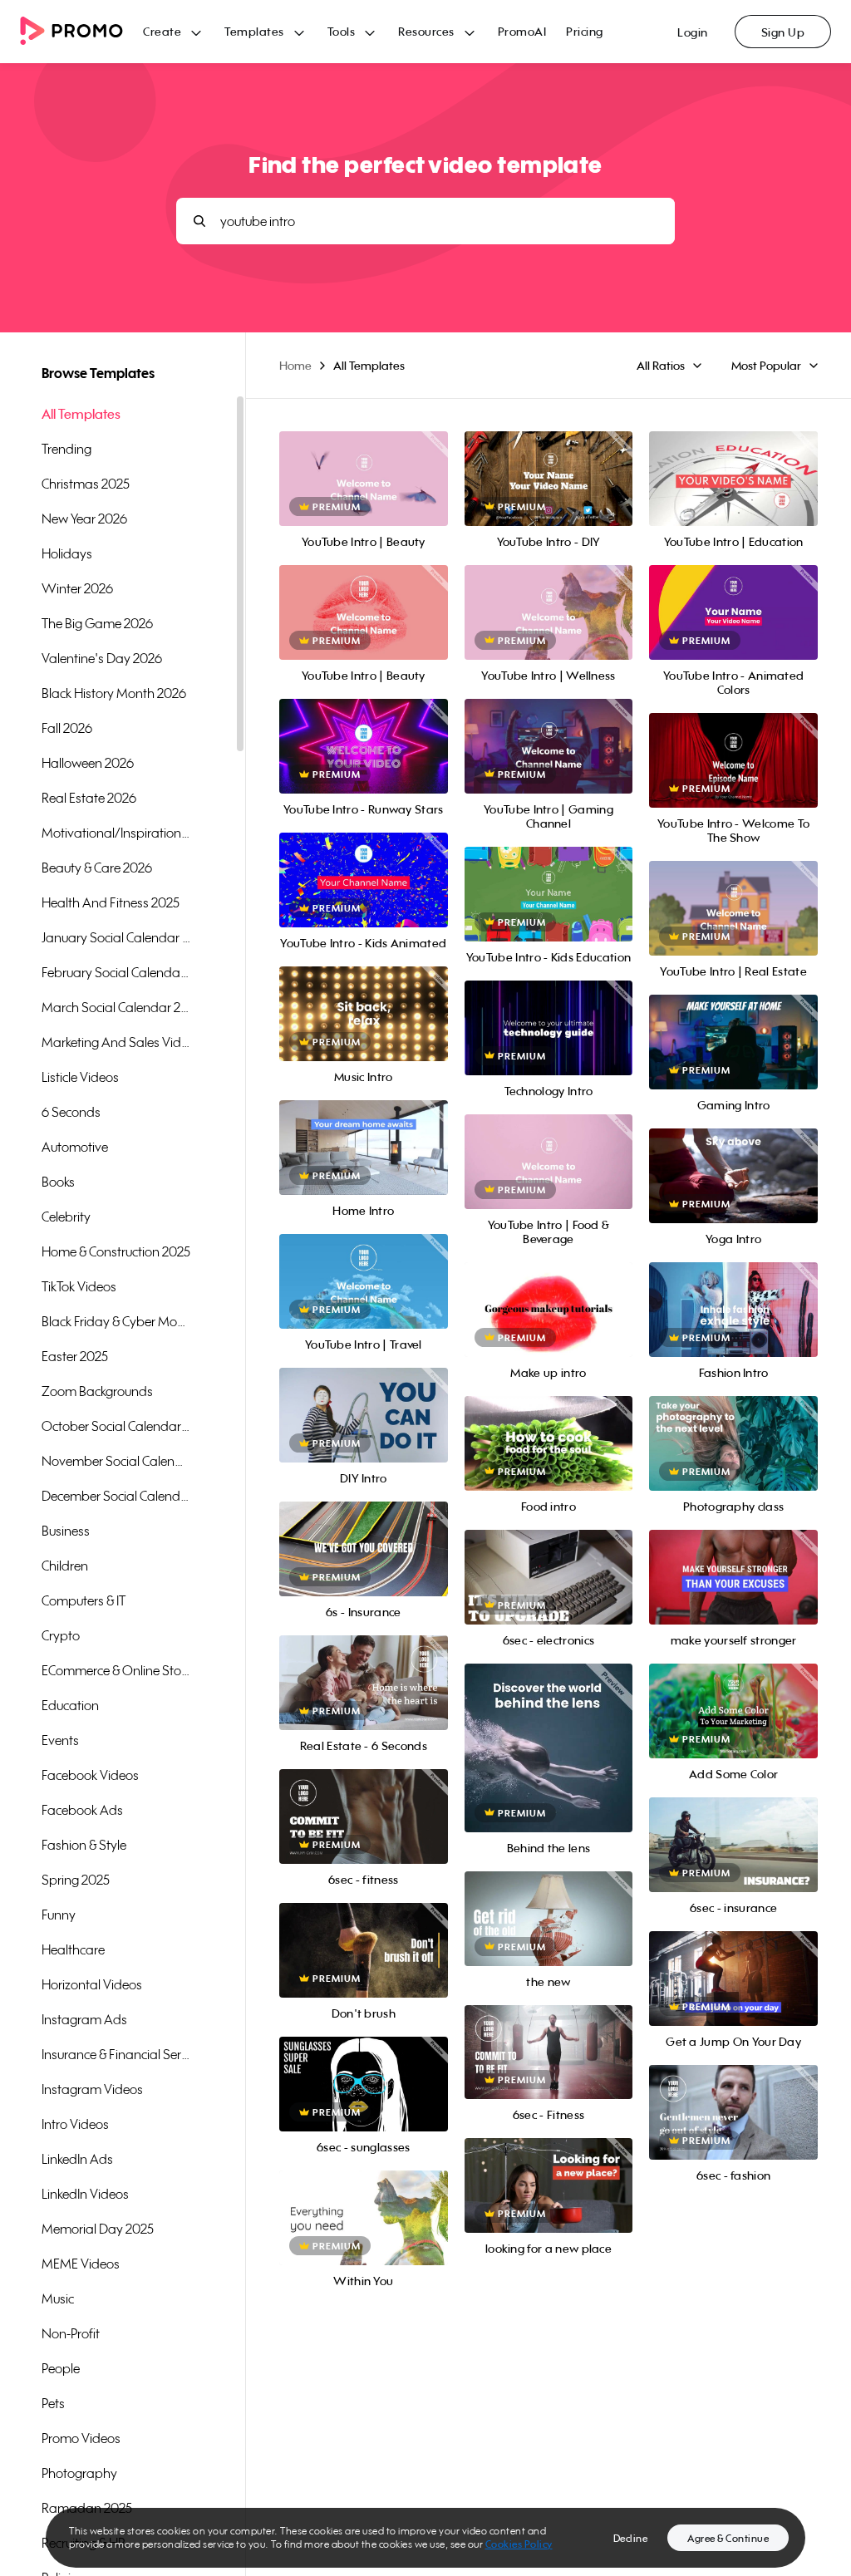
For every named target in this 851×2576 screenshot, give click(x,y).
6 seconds (71, 1112)
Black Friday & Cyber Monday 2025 (116, 1321)
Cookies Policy (519, 2544)
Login (693, 32)
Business (66, 1531)
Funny (59, 1915)
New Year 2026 (84, 519)
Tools (342, 31)
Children (65, 1566)
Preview (363, 461)
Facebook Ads (82, 1810)
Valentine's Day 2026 (102, 658)
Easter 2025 (75, 1356)
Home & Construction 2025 (116, 1251)
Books (58, 1182)
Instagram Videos (92, 2089)
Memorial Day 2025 (98, 2229)
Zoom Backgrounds (97, 1391)
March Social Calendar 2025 (116, 1007)
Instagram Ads (84, 2019)
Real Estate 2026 (89, 798)
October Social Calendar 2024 (116, 1426)
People (61, 2368)
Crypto (61, 1635)
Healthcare (73, 1949)
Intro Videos (75, 2124)
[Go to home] (81, 32)
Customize (549, 1766)
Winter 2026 (77, 588)
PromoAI (522, 31)
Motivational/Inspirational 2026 (116, 833)
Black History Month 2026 (114, 693)
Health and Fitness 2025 (111, 902)
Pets (53, 2403)
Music (58, 2298)
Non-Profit (71, 2333)
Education (70, 1705)
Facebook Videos (90, 1775)
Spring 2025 (76, 1880)
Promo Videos (81, 2438)
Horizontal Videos (92, 1984)
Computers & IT (84, 1600)
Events (60, 1740)
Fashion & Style (84, 1845)
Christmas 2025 (86, 484)
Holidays (67, 553)
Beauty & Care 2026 (97, 868)
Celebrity (66, 1217)
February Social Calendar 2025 (116, 972)
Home (295, 365)
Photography (79, 2473)
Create (162, 31)
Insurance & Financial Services (116, 2054)
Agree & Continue (728, 2538)
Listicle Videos (80, 1077)
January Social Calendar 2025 (116, 937)
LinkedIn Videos (85, 2194)
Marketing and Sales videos (116, 1042)
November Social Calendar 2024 (116, 1461)
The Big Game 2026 (97, 623)
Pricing (585, 31)
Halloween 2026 (88, 763)
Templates (254, 31)
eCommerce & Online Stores (116, 1670)
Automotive (75, 1147)
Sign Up (783, 32)
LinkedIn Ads (77, 2159)
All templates (81, 414)
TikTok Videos (79, 1286)
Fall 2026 (67, 728)
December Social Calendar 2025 (116, 1496)
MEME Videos (81, 2264)
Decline (631, 2538)
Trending (66, 449)
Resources (426, 31)
